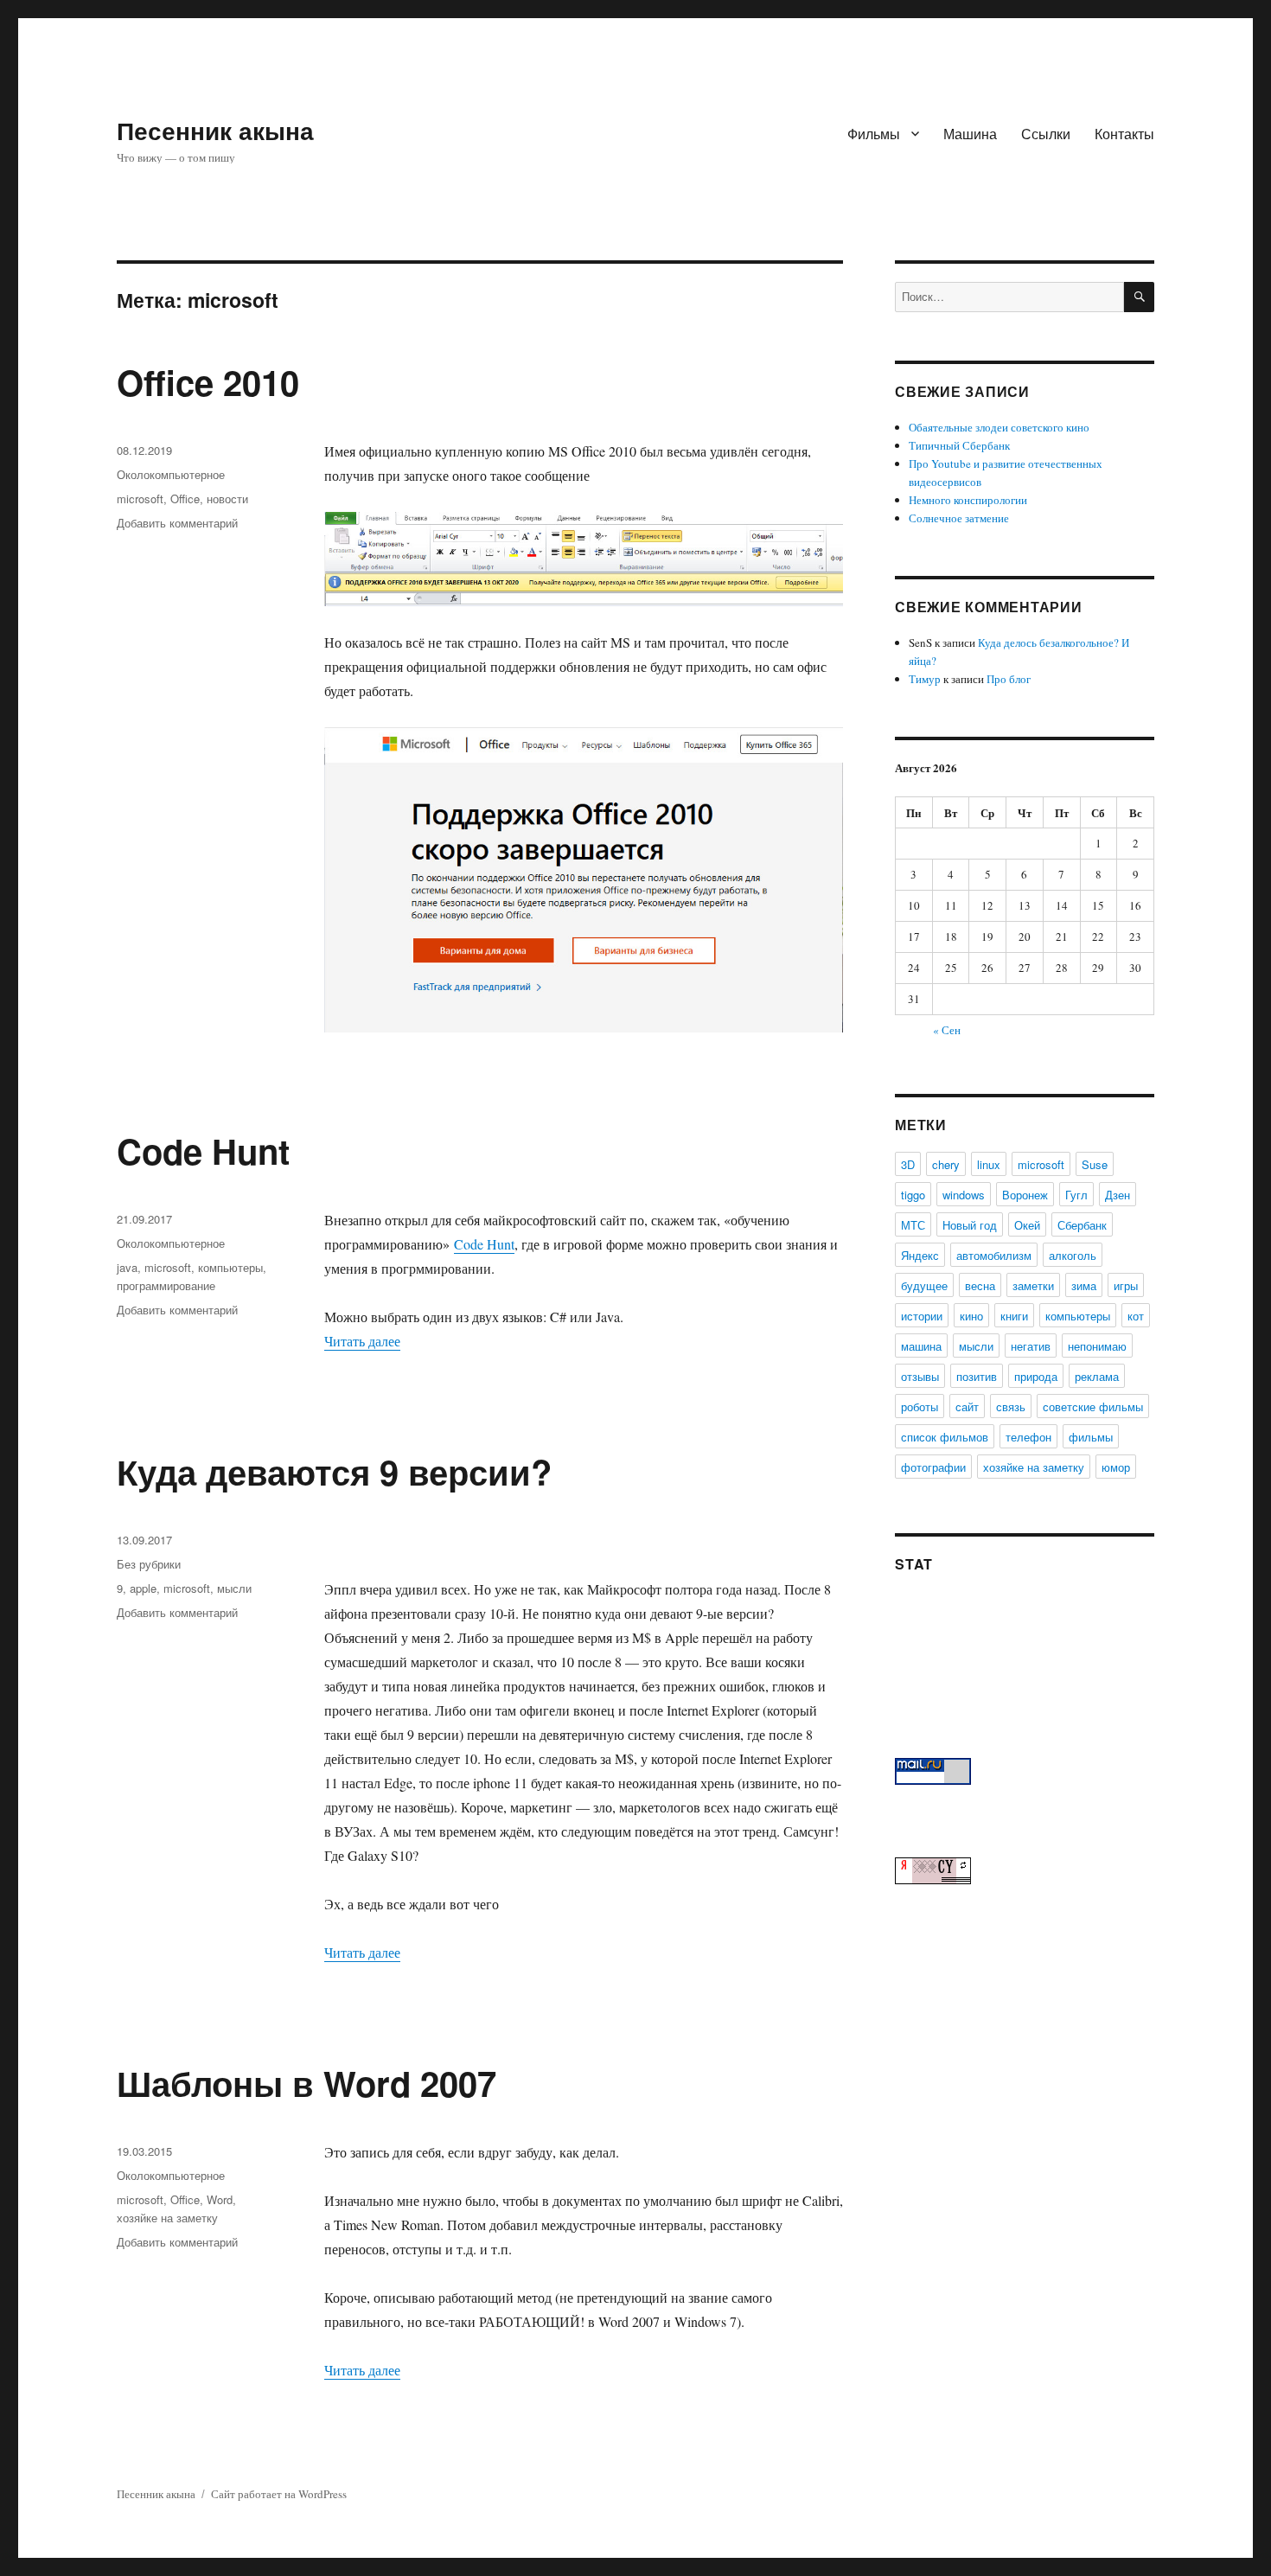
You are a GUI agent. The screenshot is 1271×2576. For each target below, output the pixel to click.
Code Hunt (203, 1151)
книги (1014, 1316)
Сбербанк (1082, 1225)
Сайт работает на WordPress (279, 2494)
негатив (1031, 1346)
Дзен (1118, 1195)
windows (964, 1195)
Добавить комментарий (177, 523)
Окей (1027, 1225)
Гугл (1076, 1195)
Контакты (1124, 134)
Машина (970, 134)
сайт (967, 1406)
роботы (920, 1406)
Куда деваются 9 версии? (334, 1471)
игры (1126, 1285)
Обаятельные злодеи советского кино (999, 427)
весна (980, 1285)
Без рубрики (149, 1564)
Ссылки (1046, 134)
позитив (977, 1376)
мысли (234, 1588)
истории (922, 1316)
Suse (1095, 1164)
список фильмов (945, 1437)
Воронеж (1025, 1195)
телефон (1028, 1437)
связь (1011, 1406)
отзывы (920, 1376)
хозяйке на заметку (167, 2218)
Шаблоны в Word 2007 (307, 2083)
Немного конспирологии (968, 500)
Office (185, 499)
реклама (1097, 1376)
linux (989, 1164)
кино (971, 1316)
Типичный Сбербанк (959, 445)
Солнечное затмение (959, 518)
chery (946, 1164)
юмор (1116, 1467)
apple (143, 1588)
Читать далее (362, 1341)
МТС (913, 1225)
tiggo (913, 1195)
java (127, 1267)
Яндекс (920, 1255)
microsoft (140, 499)
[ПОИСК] (1139, 297)
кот (1136, 1316)
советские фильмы (1093, 1406)
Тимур (925, 679)
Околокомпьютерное (171, 474)
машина (921, 1346)
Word (220, 2199)
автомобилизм (994, 1255)
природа (1036, 1376)
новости (227, 499)
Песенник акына (215, 130)
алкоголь (1073, 1255)
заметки (1033, 1285)
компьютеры (230, 1267)
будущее (924, 1285)
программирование (166, 1285)
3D (908, 1164)
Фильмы (874, 134)
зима (1084, 1285)
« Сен (947, 1030)
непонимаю (1097, 1346)
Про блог (1009, 679)
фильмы (1091, 1437)
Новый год (970, 1225)
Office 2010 (208, 382)
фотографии (933, 1467)
